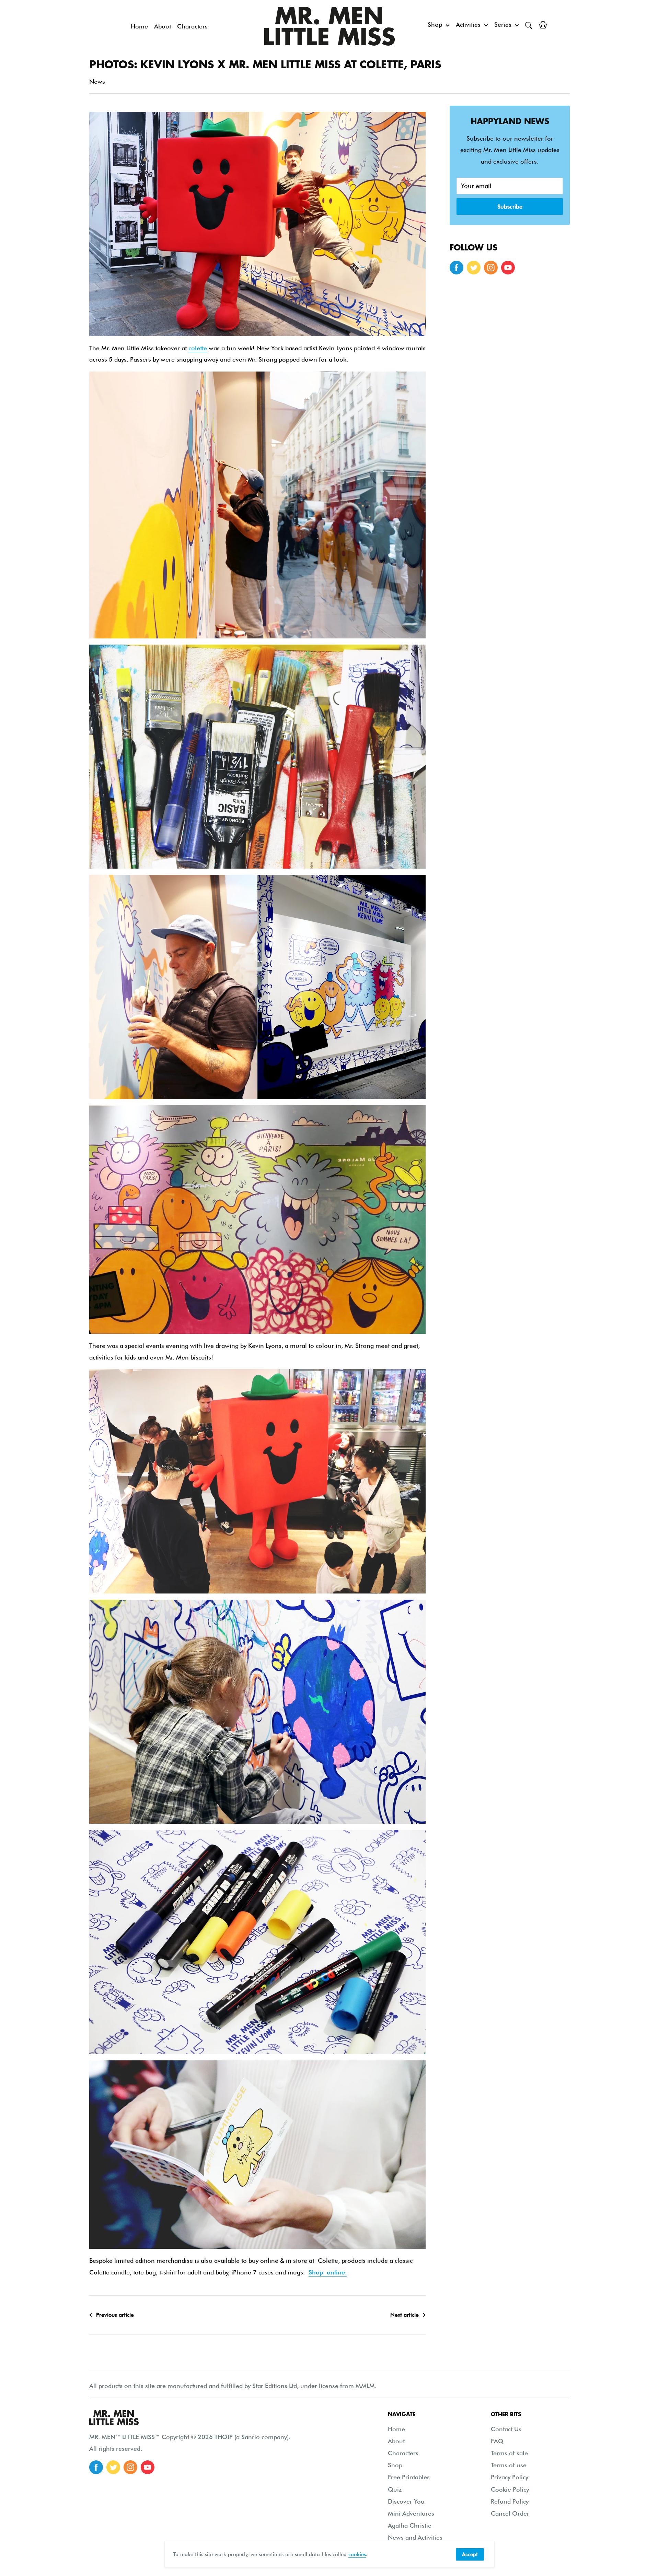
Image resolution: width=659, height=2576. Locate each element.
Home (139, 26)
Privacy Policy (510, 2477)
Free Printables (409, 2477)
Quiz (395, 2489)
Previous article (115, 2315)
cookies (357, 2554)
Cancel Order (510, 2513)
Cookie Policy (510, 2489)
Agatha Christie (410, 2525)
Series (503, 25)
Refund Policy (510, 2501)
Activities (468, 25)
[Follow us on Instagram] (491, 268)
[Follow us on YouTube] (508, 268)
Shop (435, 25)
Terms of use (509, 2465)
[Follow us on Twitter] (474, 268)
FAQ (497, 2441)
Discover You (406, 2501)
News (97, 81)
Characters (192, 26)
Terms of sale (509, 2453)
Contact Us (506, 2429)
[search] (529, 25)
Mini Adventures (411, 2513)
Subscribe (510, 207)
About (163, 26)
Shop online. (328, 2272)
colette (198, 348)
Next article (404, 2315)
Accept (470, 2554)
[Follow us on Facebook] (456, 268)
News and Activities (415, 2537)
